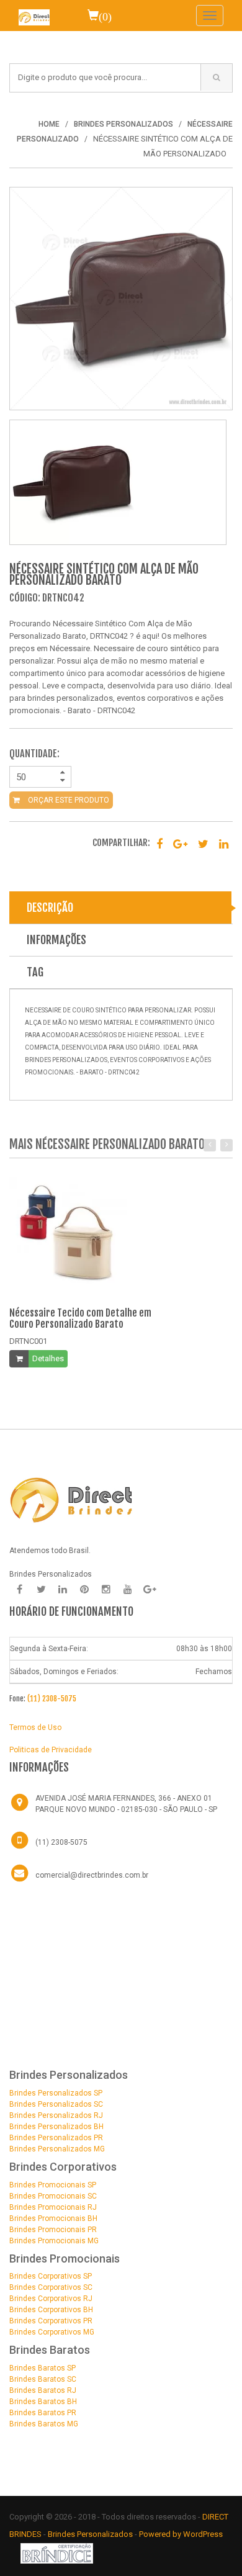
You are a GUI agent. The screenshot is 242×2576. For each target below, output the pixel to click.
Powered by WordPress (181, 2534)
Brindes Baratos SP (43, 2368)
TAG (35, 972)
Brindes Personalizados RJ (56, 2115)
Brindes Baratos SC (43, 2379)
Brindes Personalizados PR (56, 2138)
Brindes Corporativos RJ (51, 2299)
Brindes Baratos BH (43, 2402)
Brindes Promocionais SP (53, 2185)
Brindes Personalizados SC (56, 2104)
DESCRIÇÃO (50, 907)
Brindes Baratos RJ (43, 2390)
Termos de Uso (35, 1727)
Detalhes (48, 1358)
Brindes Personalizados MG (57, 2149)
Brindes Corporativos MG (52, 2332)
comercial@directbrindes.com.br (92, 1875)
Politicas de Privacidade (51, 1750)
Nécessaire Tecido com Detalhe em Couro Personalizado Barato (80, 1318)
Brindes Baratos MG (44, 2424)
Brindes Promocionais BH (53, 2218)
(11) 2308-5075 (52, 1699)
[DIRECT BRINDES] (71, 1499)
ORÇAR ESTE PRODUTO (68, 800)
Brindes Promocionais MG (54, 2241)
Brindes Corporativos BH (51, 2310)
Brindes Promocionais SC (53, 2196)
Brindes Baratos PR (43, 2413)
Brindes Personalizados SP (56, 2093)
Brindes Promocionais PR (53, 2230)
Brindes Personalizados (91, 2534)
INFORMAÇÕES (56, 940)
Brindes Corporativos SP (51, 2276)
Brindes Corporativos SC (51, 2287)
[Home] (34, 16)
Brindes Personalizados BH (56, 2127)
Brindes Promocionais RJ (53, 2207)
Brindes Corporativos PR (51, 2321)
